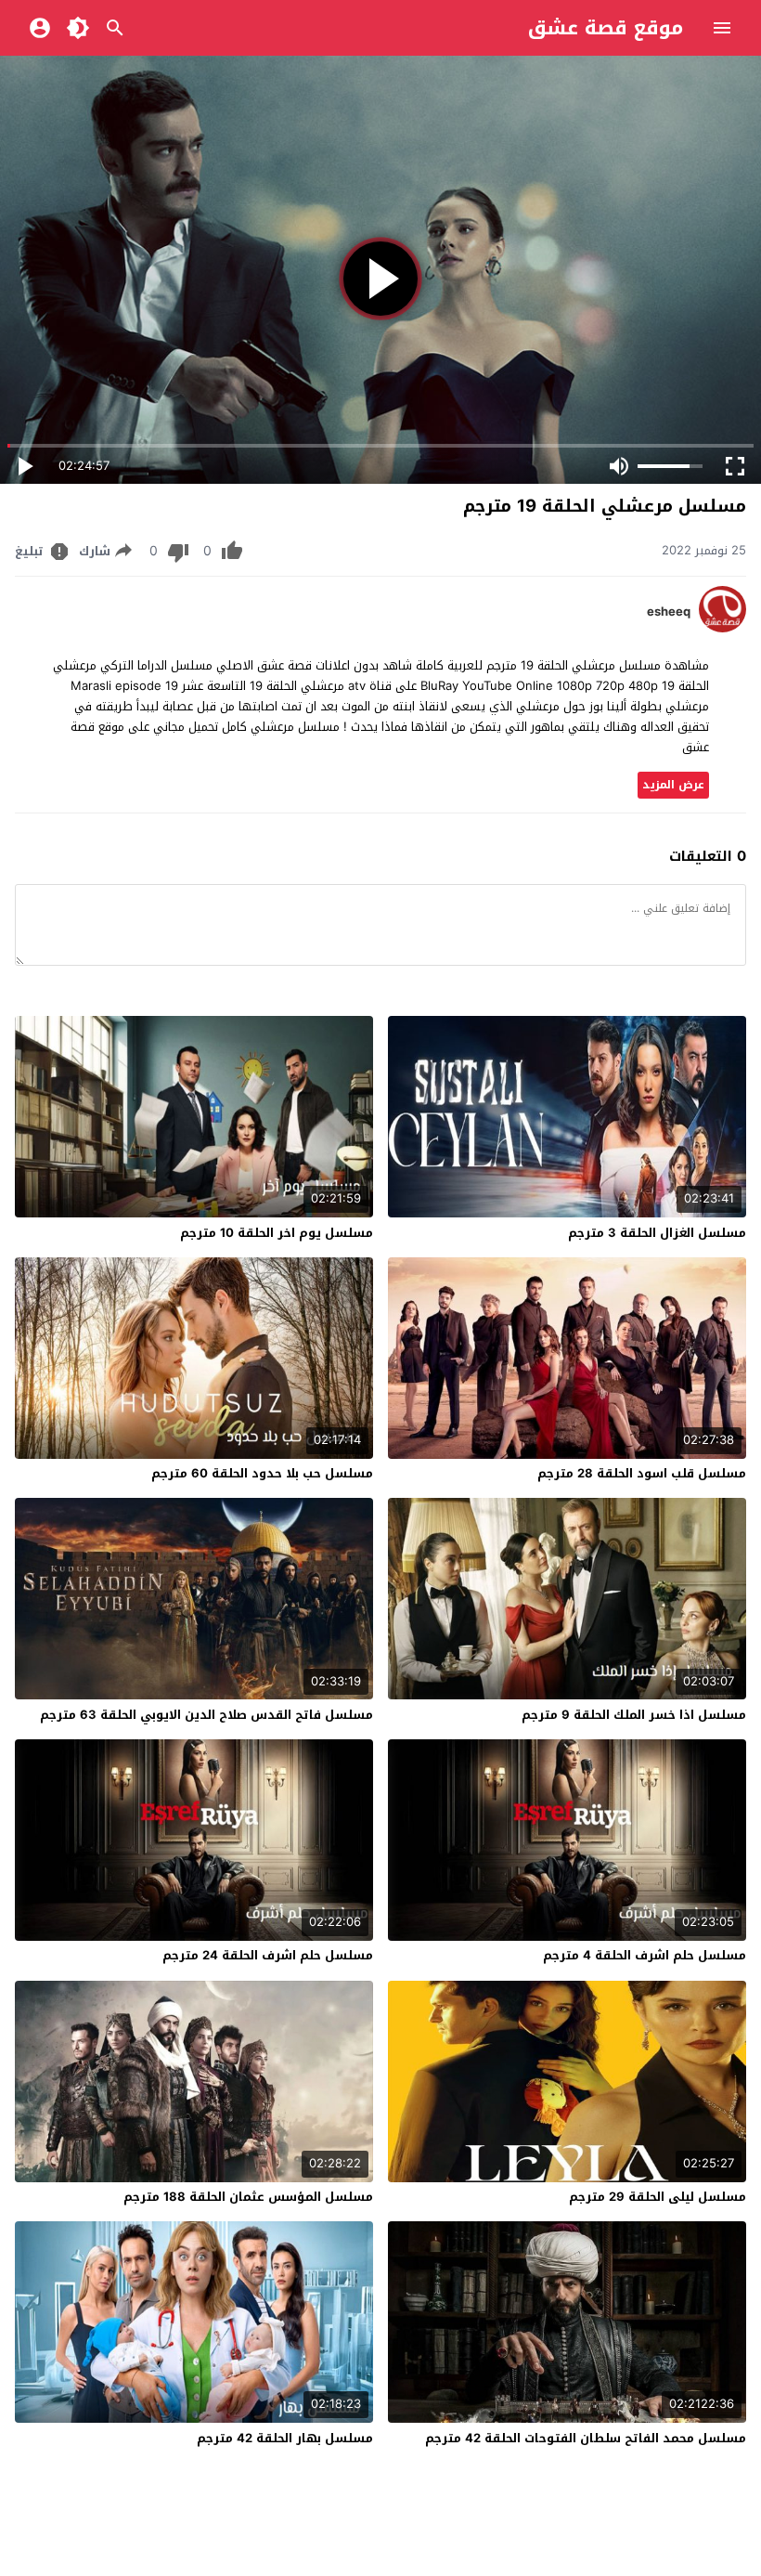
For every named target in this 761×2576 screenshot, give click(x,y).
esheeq (669, 612)
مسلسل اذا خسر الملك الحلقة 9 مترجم (634, 1715)
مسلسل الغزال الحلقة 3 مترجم (657, 1233)
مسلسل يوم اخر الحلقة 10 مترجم (277, 1233)
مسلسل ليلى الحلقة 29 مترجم (658, 2197)
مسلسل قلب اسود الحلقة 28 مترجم (642, 1473)
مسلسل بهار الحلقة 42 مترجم (285, 2438)
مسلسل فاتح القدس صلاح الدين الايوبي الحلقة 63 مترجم (206, 1715)
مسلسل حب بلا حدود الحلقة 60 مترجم (262, 1473)
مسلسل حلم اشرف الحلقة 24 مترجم (268, 1955)
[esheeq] (722, 628)
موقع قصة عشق (606, 28)
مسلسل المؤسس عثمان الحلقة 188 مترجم (248, 2197)
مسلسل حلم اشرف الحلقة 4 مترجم (645, 1955)
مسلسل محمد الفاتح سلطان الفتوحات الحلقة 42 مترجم (586, 2438)
